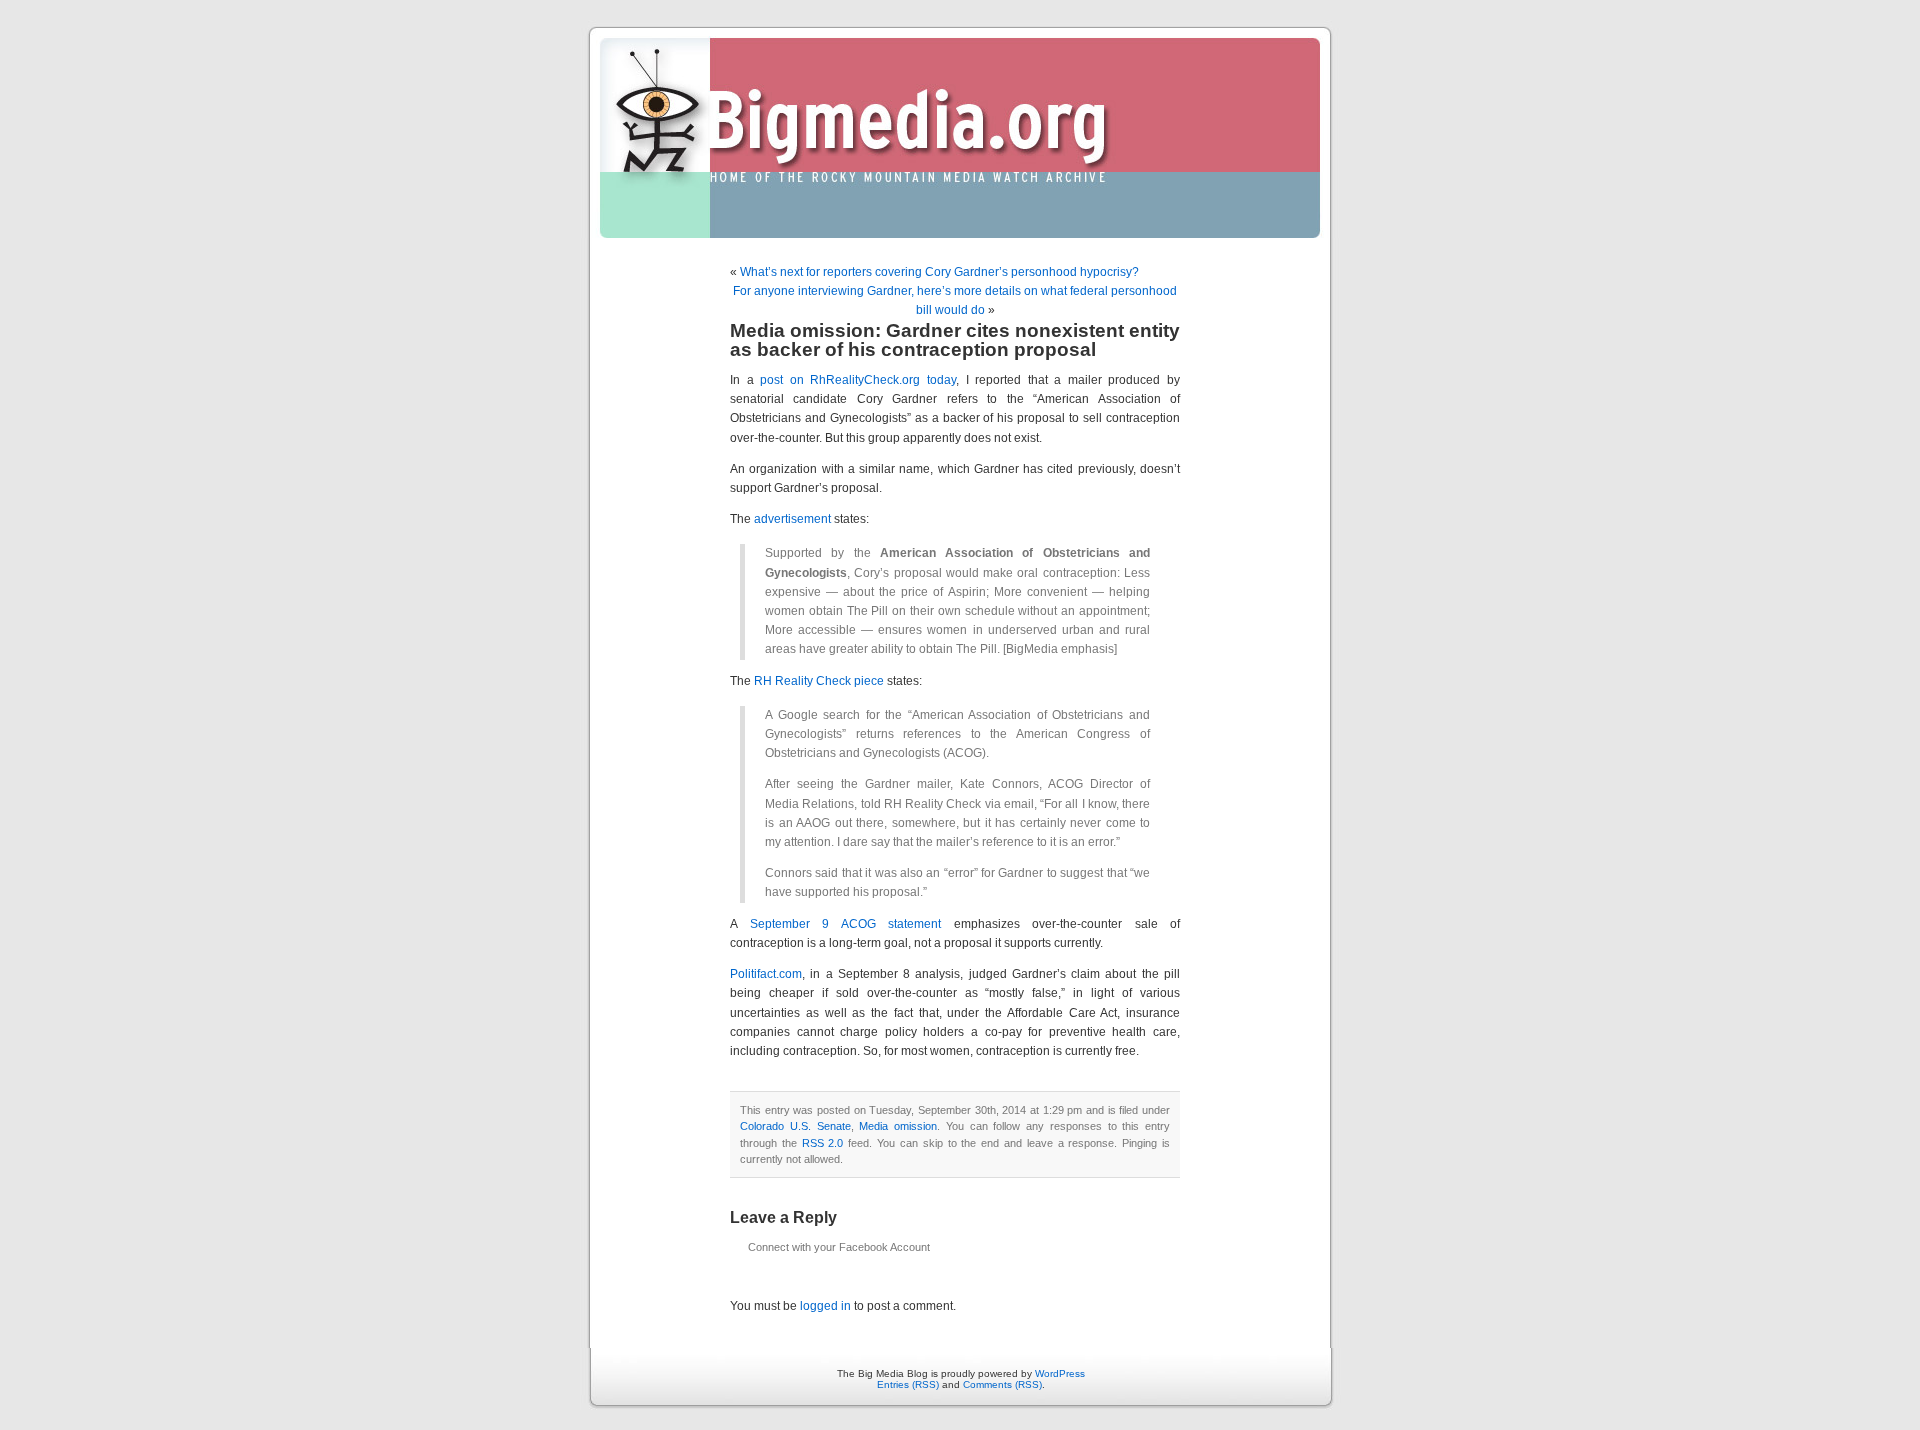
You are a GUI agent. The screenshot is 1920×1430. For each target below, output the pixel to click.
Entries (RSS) (908, 1384)
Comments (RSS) (1002, 1384)
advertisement (792, 519)
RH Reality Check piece (819, 681)
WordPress (1060, 1373)
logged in (825, 1306)
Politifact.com (766, 974)
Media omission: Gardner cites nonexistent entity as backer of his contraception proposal (955, 340)
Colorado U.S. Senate (795, 1126)
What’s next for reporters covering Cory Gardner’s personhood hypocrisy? (939, 272)
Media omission (898, 1126)
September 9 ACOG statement (846, 924)
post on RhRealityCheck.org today (858, 380)
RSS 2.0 (823, 1143)
